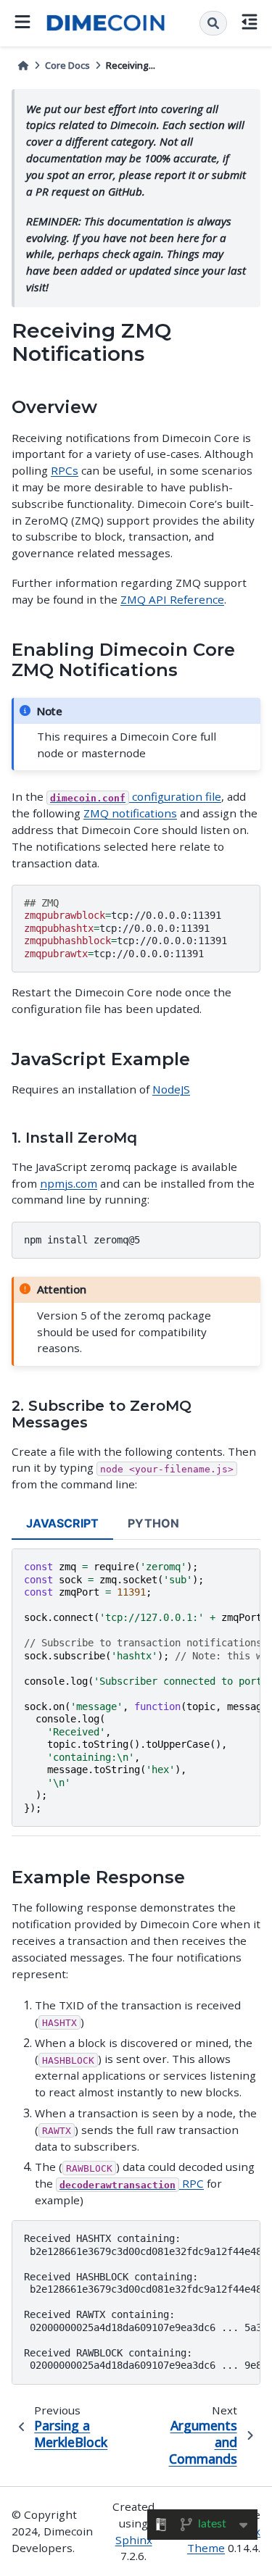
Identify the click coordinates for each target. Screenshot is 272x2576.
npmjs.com (69, 1183)
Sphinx (134, 2540)
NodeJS (171, 1089)
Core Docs (67, 65)
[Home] (23, 66)
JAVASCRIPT (62, 1523)
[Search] (213, 23)
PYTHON (153, 1523)
